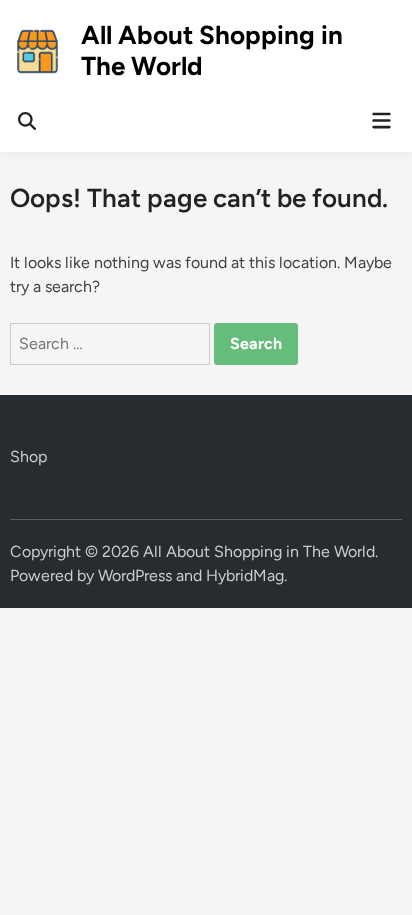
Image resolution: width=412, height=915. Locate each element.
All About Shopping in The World (212, 50)
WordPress (135, 575)
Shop (28, 456)
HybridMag (245, 575)
